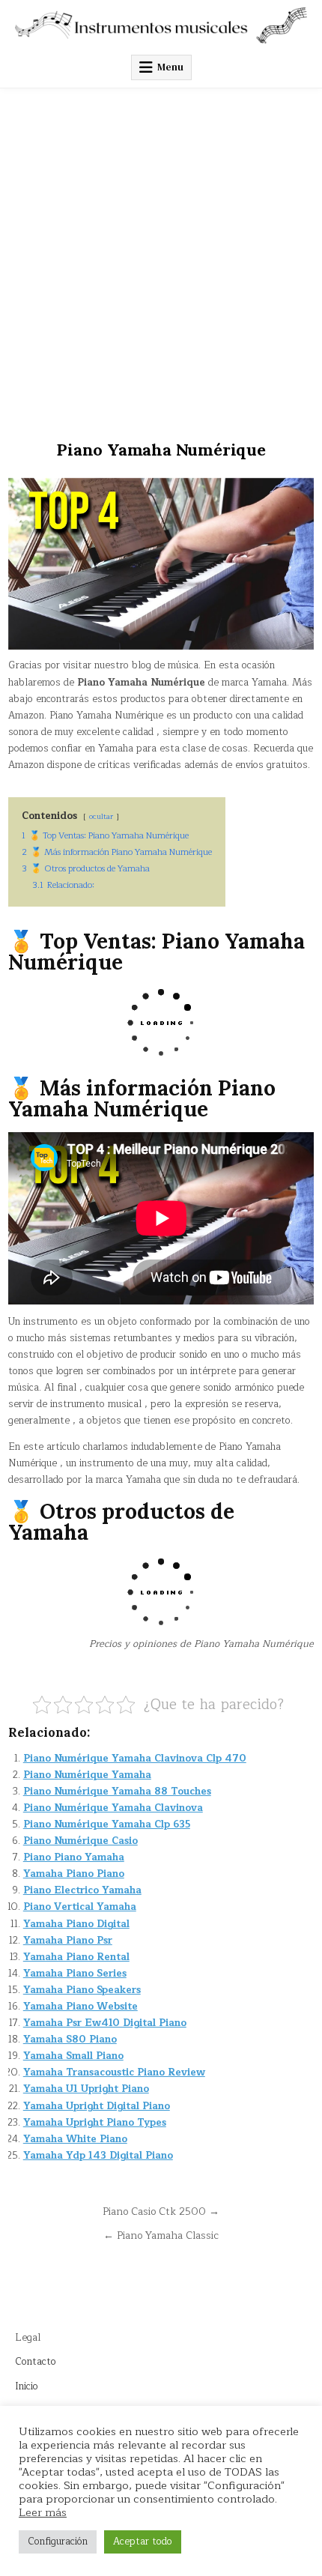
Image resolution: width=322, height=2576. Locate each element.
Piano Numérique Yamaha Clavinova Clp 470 (135, 1759)
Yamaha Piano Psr (68, 1941)
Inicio (27, 2386)
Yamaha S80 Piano (70, 2040)
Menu (170, 67)
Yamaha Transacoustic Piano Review (114, 2072)
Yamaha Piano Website (80, 2007)
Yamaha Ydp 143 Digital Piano (98, 2156)
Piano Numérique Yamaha (87, 1775)
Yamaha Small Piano (73, 2056)
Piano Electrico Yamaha (82, 1890)
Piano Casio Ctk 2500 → (161, 2211)
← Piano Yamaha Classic (161, 2235)
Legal (28, 2338)
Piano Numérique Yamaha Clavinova (113, 1808)
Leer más (43, 2512)
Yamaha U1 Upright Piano (86, 2089)
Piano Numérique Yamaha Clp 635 (107, 1824)
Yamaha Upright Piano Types (95, 2123)
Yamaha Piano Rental (76, 1957)
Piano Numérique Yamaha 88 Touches (117, 1792)
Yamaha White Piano (75, 2139)
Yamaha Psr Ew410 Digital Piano (105, 2023)
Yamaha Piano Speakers (82, 1990)
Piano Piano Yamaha (74, 1857)
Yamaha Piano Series (75, 1974)
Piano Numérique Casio (80, 1841)
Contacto (36, 2362)
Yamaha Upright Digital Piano (97, 2106)
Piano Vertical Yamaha (80, 1907)
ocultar (101, 816)
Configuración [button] (58, 2542)
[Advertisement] (161, 257)
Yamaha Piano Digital (76, 1924)
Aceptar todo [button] (143, 2542)
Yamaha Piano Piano (74, 1874)
